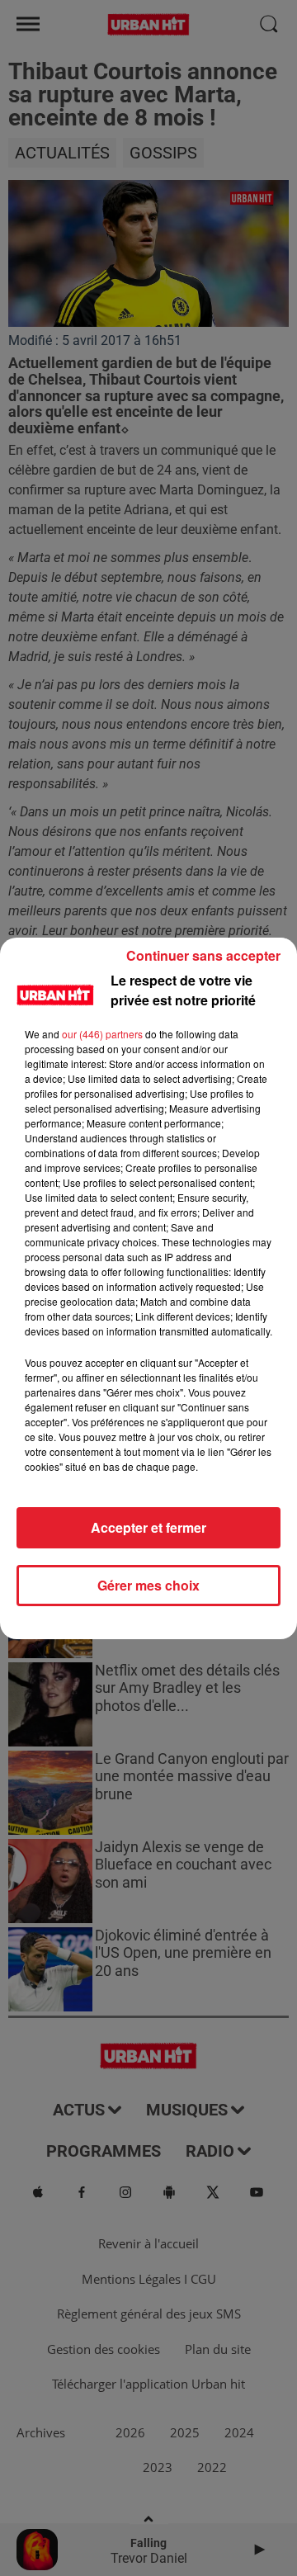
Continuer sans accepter (203, 955)
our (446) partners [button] (102, 1034)
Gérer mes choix (148, 1585)
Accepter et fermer (148, 1527)
